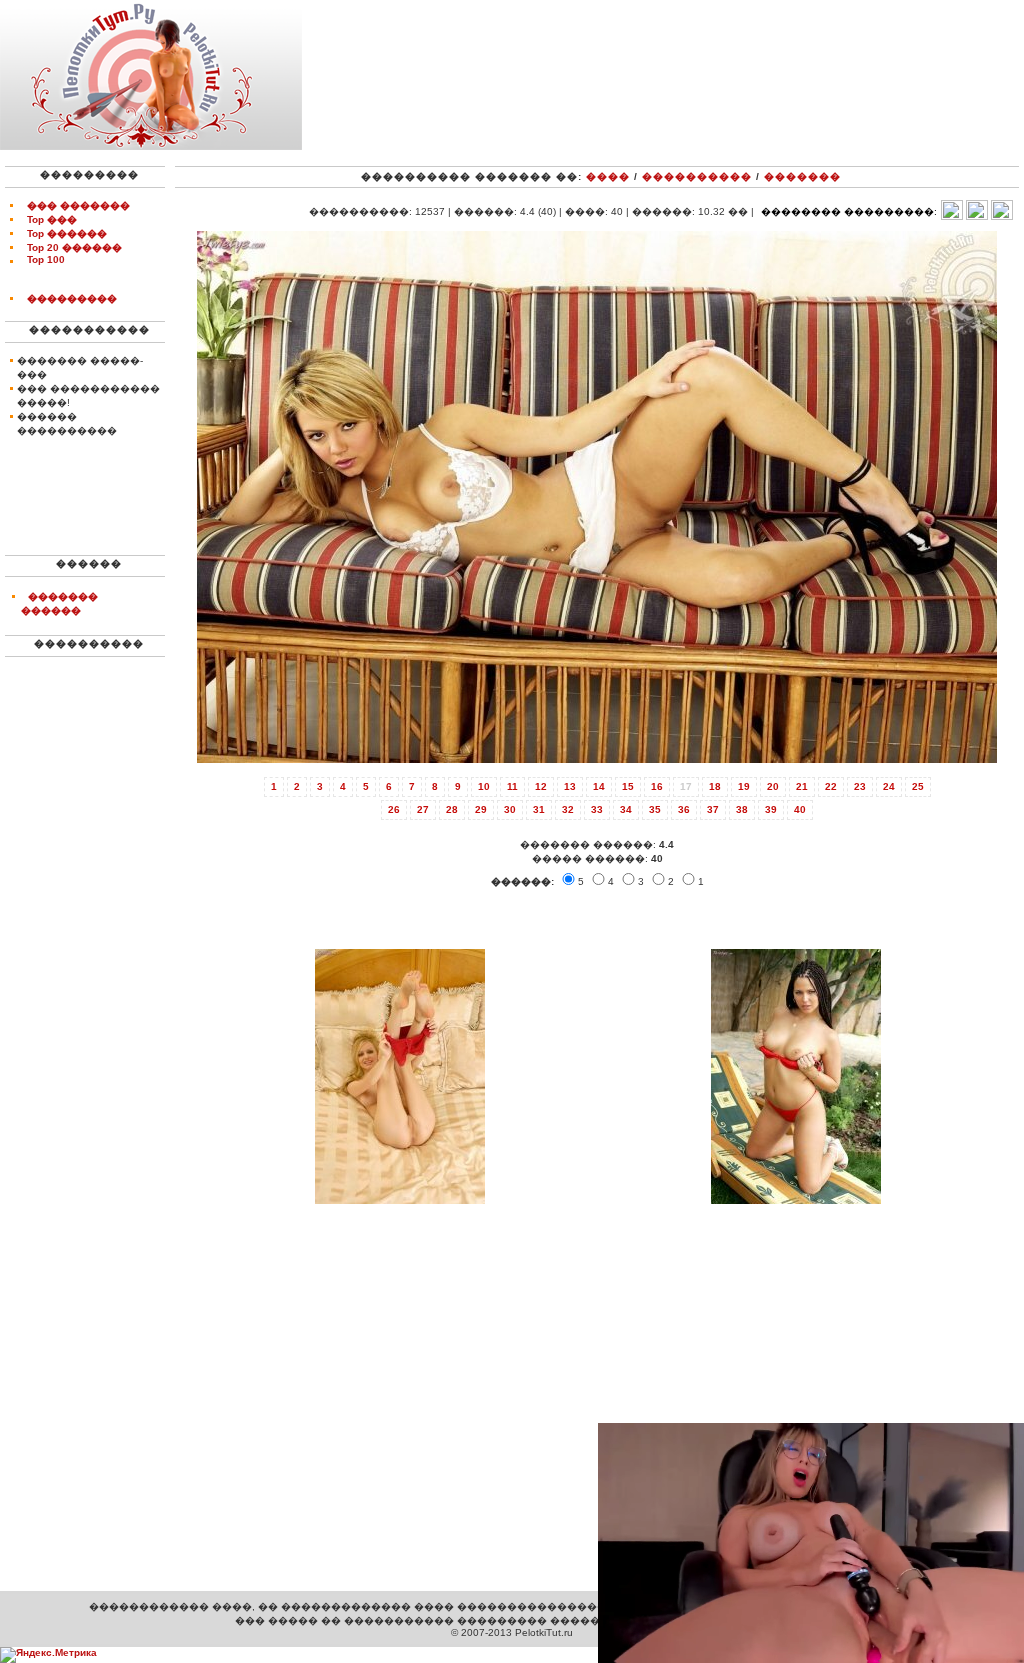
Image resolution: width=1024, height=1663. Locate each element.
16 (657, 786)
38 (742, 809)
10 (484, 786)
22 (831, 786)
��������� (72, 298)
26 (394, 809)
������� (802, 176)
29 (481, 809)
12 (541, 786)
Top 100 (46, 259)
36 (684, 809)
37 (713, 809)
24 (889, 786)
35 (655, 809)
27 (423, 809)
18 (715, 786)
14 (599, 786)
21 (802, 786)
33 (597, 809)
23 (860, 786)
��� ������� (78, 205)
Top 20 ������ (74, 247)
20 (773, 786)
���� (608, 176)
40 (800, 809)
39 (771, 809)
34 (626, 809)
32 (568, 809)
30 (510, 809)
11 (512, 786)
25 (918, 786)
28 (452, 809)
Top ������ (67, 233)
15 (628, 786)
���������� (697, 176)
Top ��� (52, 219)
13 (570, 786)
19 (744, 786)
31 (539, 809)
